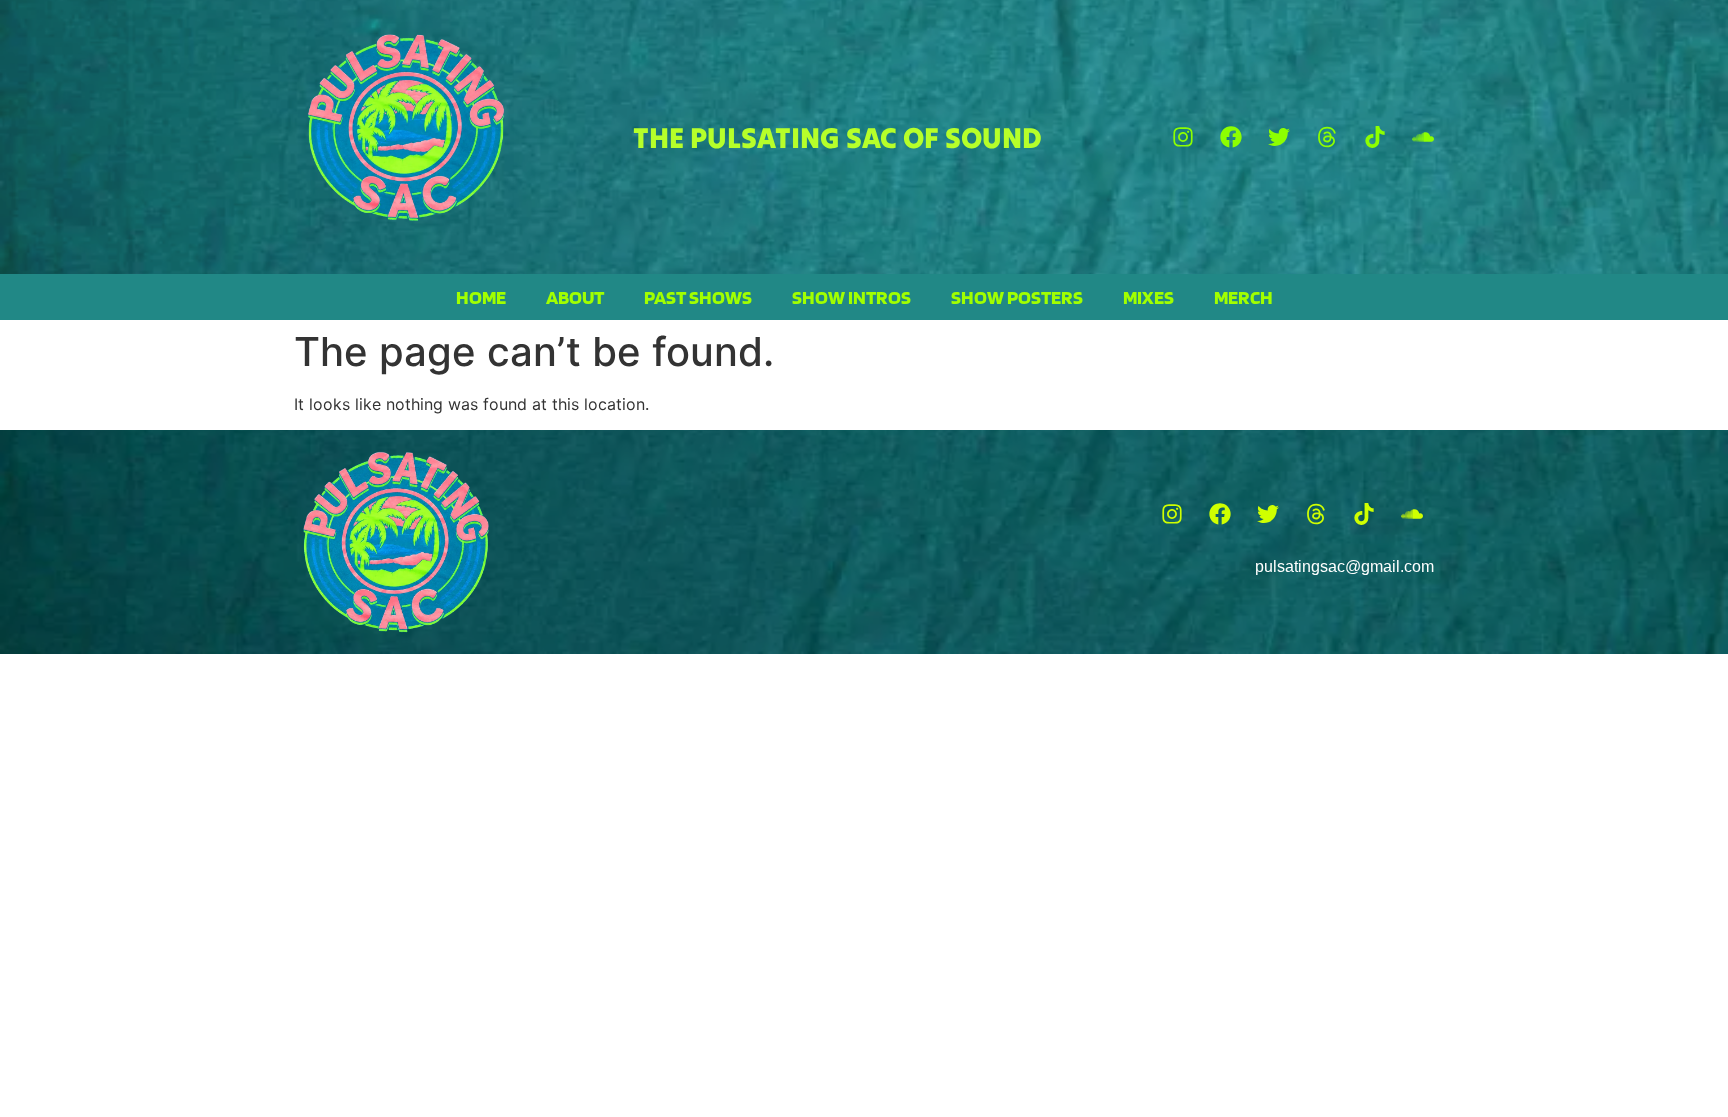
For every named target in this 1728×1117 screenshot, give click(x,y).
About (575, 297)
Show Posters (1017, 297)
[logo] (406, 127)
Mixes (1148, 297)
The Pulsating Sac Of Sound (837, 137)
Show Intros (851, 297)
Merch (1243, 297)
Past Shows (698, 297)
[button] (1183, 137)
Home (481, 297)
